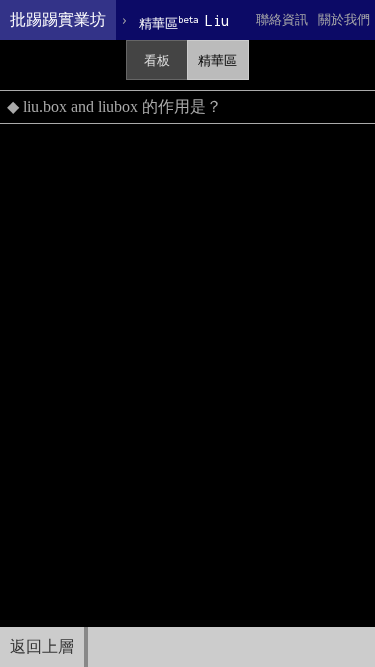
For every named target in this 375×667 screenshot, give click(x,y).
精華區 (217, 60)
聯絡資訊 (282, 19)
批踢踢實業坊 (58, 19)
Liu (184, 21)
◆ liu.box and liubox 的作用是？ (114, 106)
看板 (157, 60)
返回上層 (42, 646)
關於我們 (344, 19)
